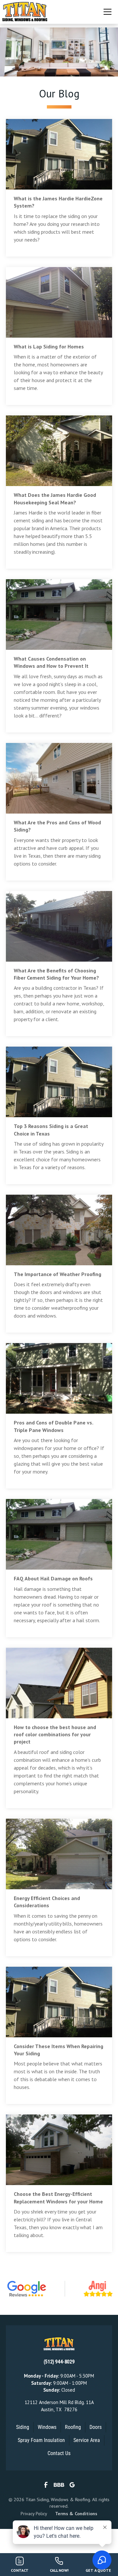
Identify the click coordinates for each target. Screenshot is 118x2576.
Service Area (87, 2440)
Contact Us (59, 2453)
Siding (23, 2427)
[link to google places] (72, 2485)
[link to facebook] (46, 2485)
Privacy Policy (34, 2514)
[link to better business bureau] (59, 2485)
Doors (96, 2427)
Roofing (73, 2427)
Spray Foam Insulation (41, 2440)
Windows (47, 2427)
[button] (105, 12)
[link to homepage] (25, 12)
